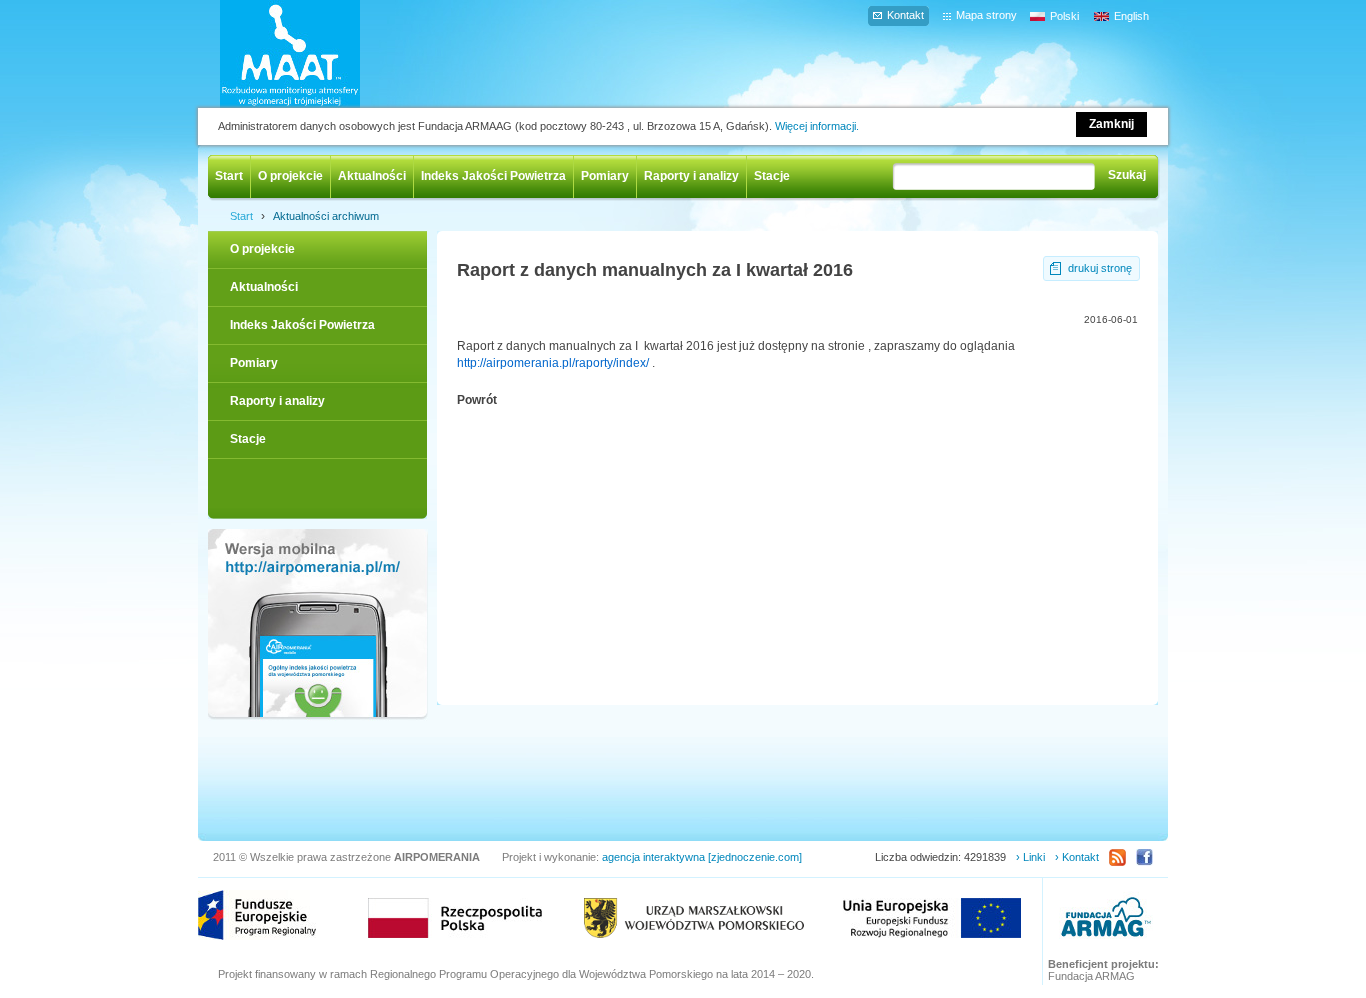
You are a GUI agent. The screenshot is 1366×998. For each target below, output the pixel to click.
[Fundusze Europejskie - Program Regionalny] (257, 915)
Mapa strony (986, 15)
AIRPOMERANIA (319, 54)
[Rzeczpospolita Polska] (455, 918)
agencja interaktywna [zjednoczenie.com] (702, 857)
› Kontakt (1077, 857)
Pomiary (605, 176)
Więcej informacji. (817, 126)
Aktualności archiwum (326, 216)
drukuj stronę (1100, 268)
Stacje (772, 176)
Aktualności (372, 176)
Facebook (1144, 857)
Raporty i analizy (691, 176)
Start (229, 176)
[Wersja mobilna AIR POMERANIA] (317, 625)
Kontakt (905, 15)
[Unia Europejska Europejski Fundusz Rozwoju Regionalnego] (932, 918)
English (1131, 16)
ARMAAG (1106, 919)
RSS (1117, 857)
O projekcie (290, 176)
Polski (1064, 16)
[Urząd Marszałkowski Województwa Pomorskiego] (694, 918)
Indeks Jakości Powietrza (493, 176)
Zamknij (1111, 124)
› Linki (1030, 857)
